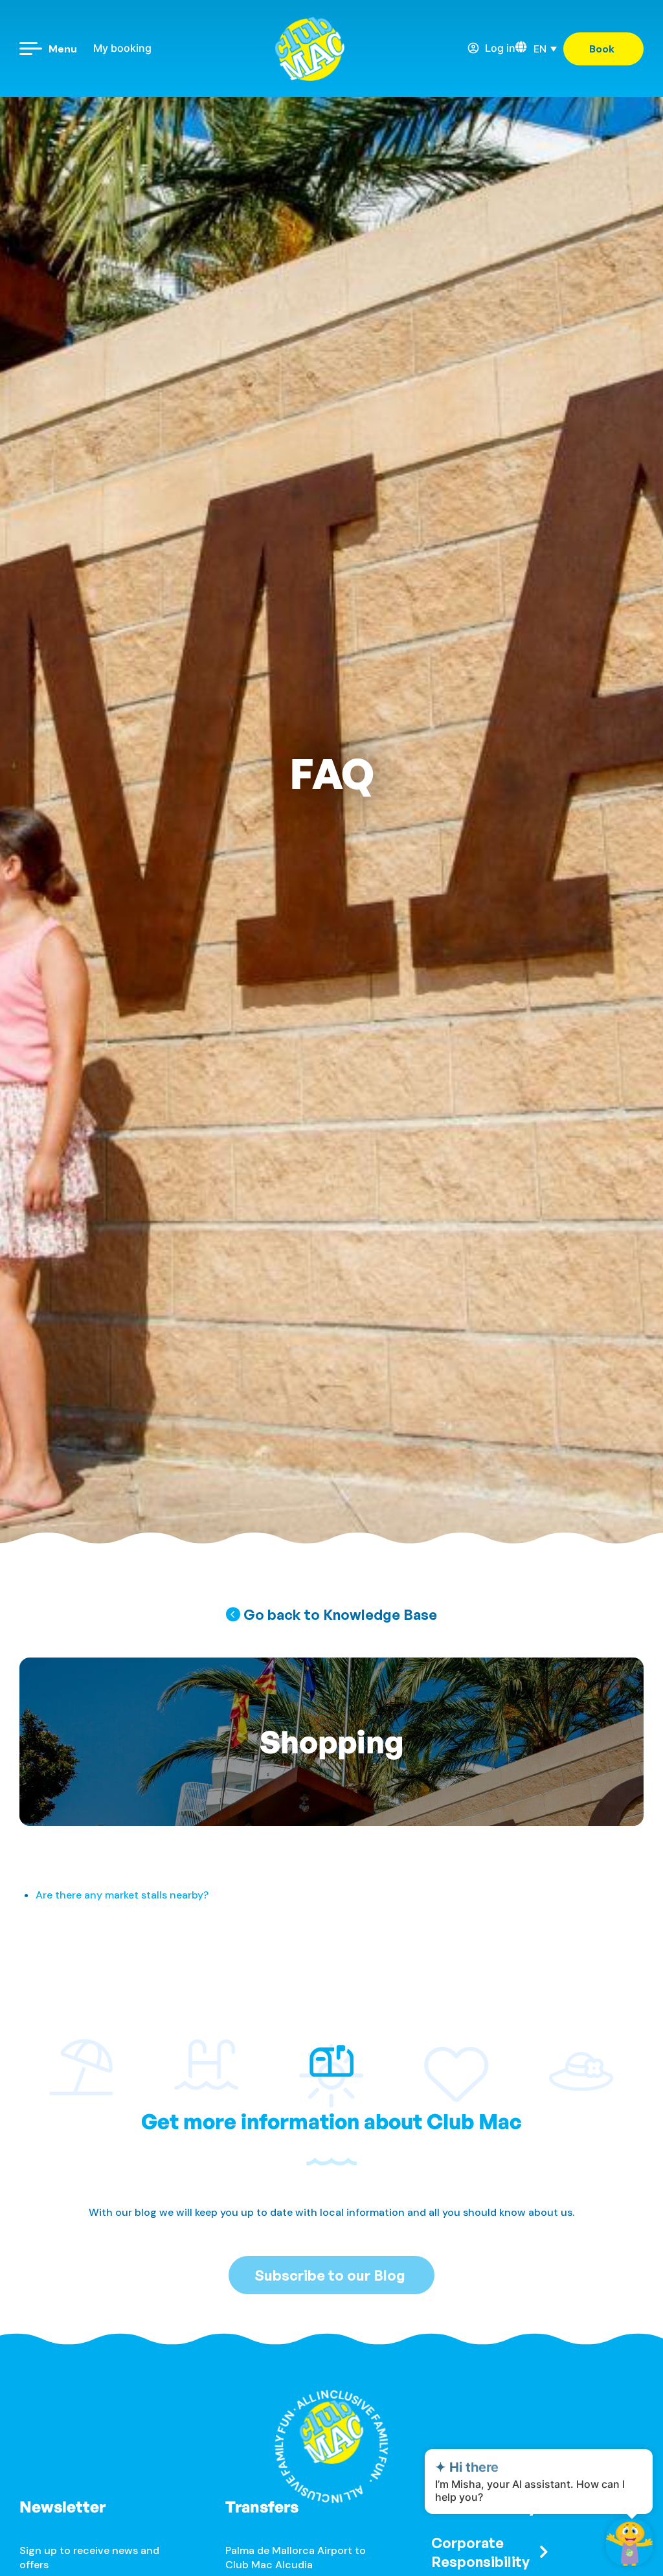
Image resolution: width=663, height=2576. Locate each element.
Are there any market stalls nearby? (122, 1895)
